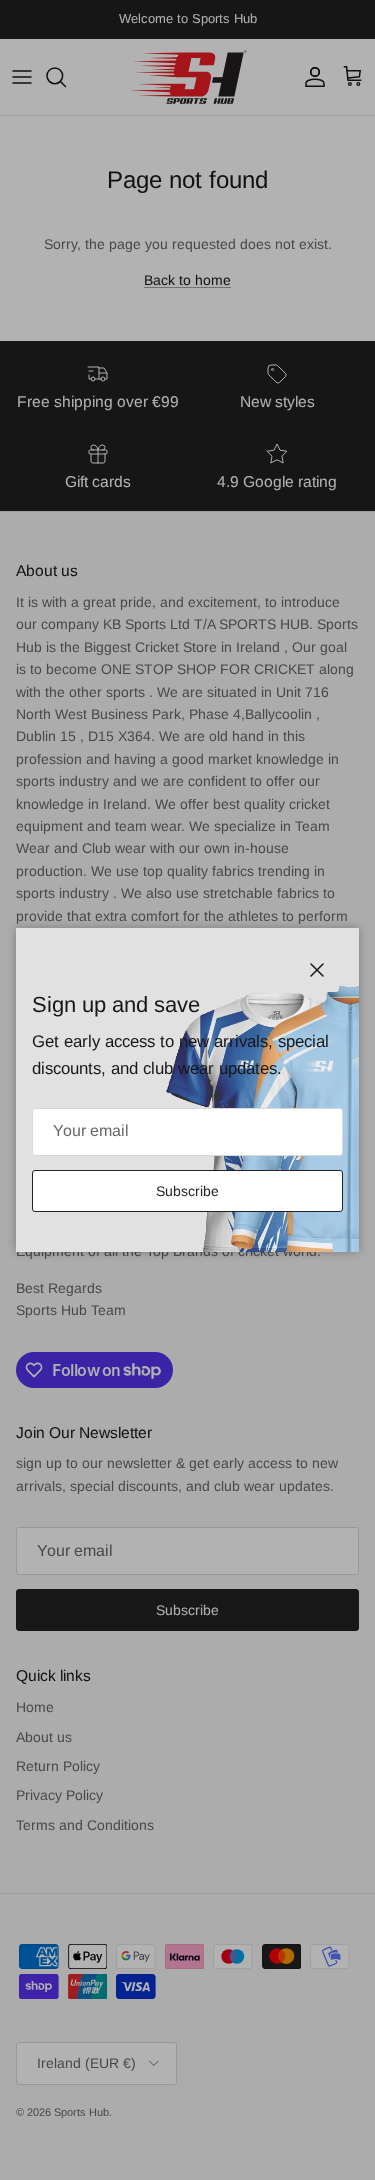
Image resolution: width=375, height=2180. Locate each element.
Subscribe (187, 1191)
